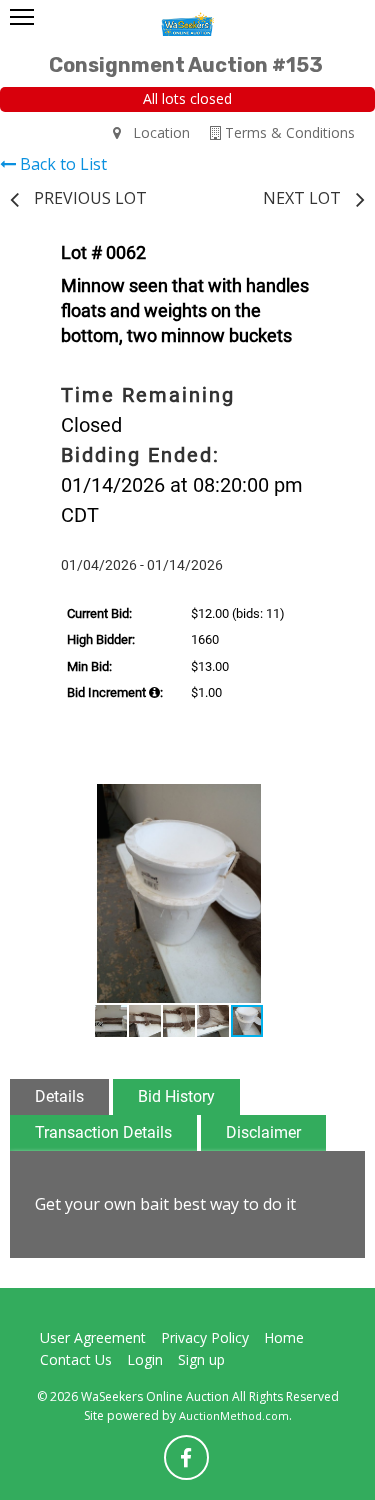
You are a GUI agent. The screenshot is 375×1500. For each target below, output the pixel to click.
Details (59, 1096)
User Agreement (93, 1337)
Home (284, 1337)
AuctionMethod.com (234, 1415)
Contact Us (76, 1359)
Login (145, 1359)
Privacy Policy (205, 1337)
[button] (325, 802)
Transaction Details (103, 1132)
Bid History (176, 1096)
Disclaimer (263, 1132)
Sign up (201, 1359)
